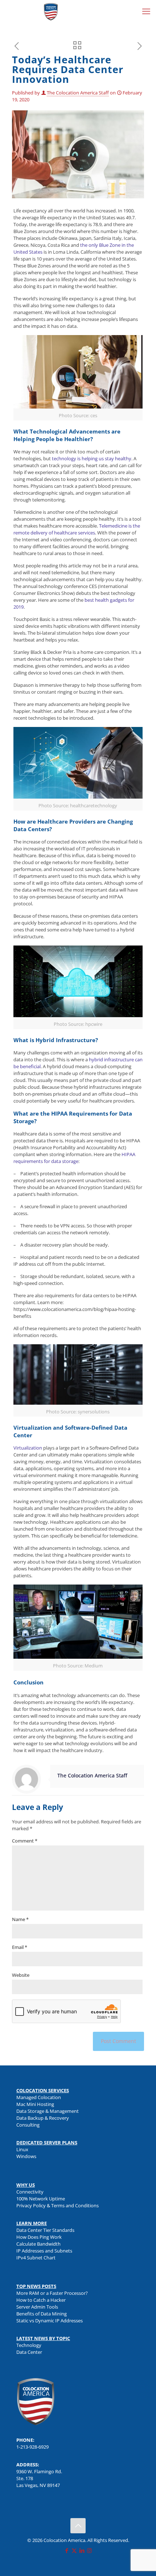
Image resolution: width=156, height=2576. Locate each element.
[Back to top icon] (78, 2526)
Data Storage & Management (48, 2111)
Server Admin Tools (37, 2307)
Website (21, 1975)
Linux (22, 2149)
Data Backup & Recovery (43, 2118)
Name (20, 1919)
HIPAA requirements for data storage (74, 1158)
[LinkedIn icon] (82, 2550)
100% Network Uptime (41, 2199)
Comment (25, 1841)
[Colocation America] (51, 11)
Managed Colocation (39, 2097)
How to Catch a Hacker (41, 2300)
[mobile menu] (146, 11)
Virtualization (28, 1448)
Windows (26, 2156)
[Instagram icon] (89, 2550)
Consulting (28, 2125)
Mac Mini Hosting (35, 2104)
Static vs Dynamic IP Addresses (50, 2321)
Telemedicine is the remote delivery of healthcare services (77, 529)
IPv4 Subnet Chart (36, 2258)
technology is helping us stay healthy (92, 458)
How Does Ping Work (39, 2237)
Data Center (29, 2352)
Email (20, 1947)
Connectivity (30, 2192)
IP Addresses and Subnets (44, 2251)
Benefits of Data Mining (42, 2314)
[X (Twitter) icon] (74, 2550)
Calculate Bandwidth (38, 2244)
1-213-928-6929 (32, 2447)
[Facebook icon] (67, 2550)
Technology (29, 2345)
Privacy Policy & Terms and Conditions (58, 2205)
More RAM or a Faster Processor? (52, 2293)
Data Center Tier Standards (45, 2230)
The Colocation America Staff (78, 93)
